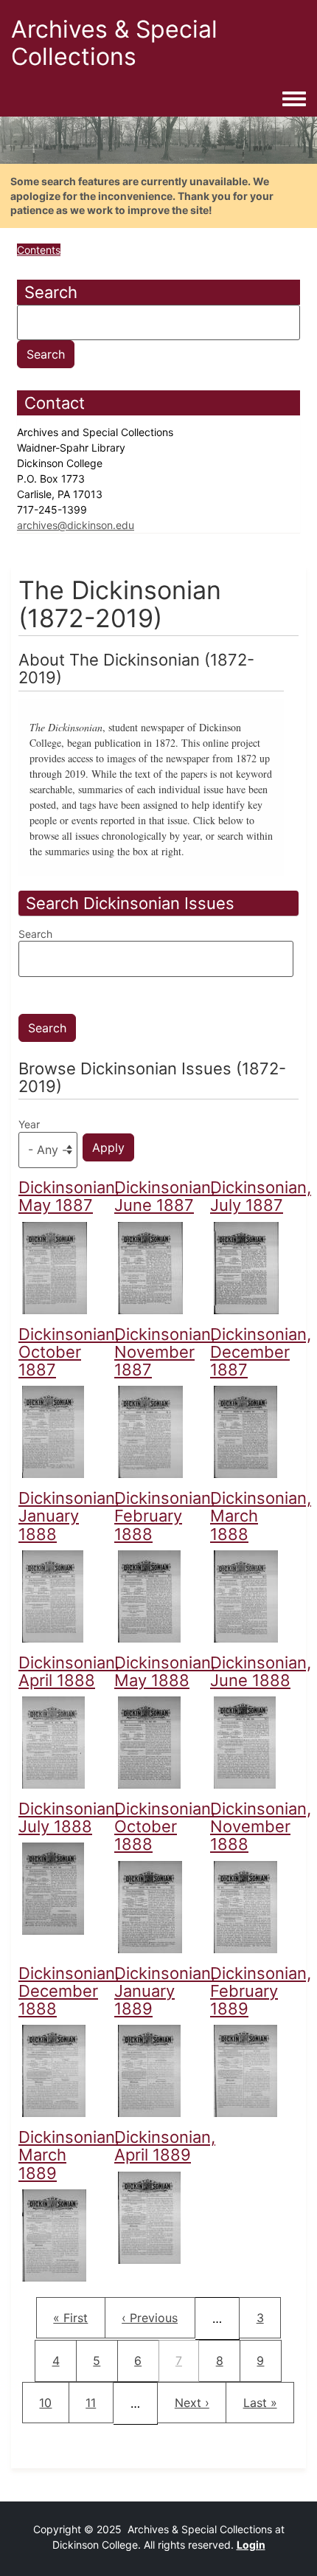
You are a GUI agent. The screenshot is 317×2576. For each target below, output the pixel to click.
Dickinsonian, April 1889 (165, 2146)
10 (52, 2402)
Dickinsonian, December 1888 (69, 1991)
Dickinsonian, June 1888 (261, 1671)
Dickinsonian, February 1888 (165, 1516)
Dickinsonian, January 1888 (69, 1516)
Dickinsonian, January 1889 (165, 1991)
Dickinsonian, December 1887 (261, 1352)
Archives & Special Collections (114, 43)
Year (29, 1124)
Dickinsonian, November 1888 (261, 1826)
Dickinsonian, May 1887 (69, 1196)
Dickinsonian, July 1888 (69, 1817)
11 (99, 2402)
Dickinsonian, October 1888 (165, 1826)
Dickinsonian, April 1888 (69, 1671)
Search (35, 934)
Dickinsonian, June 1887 (165, 1196)
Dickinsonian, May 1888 (165, 1671)
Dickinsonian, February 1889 (261, 1991)
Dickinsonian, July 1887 (261, 1196)
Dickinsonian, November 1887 (165, 1352)
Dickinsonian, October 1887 (69, 1352)
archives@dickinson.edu (76, 525)
